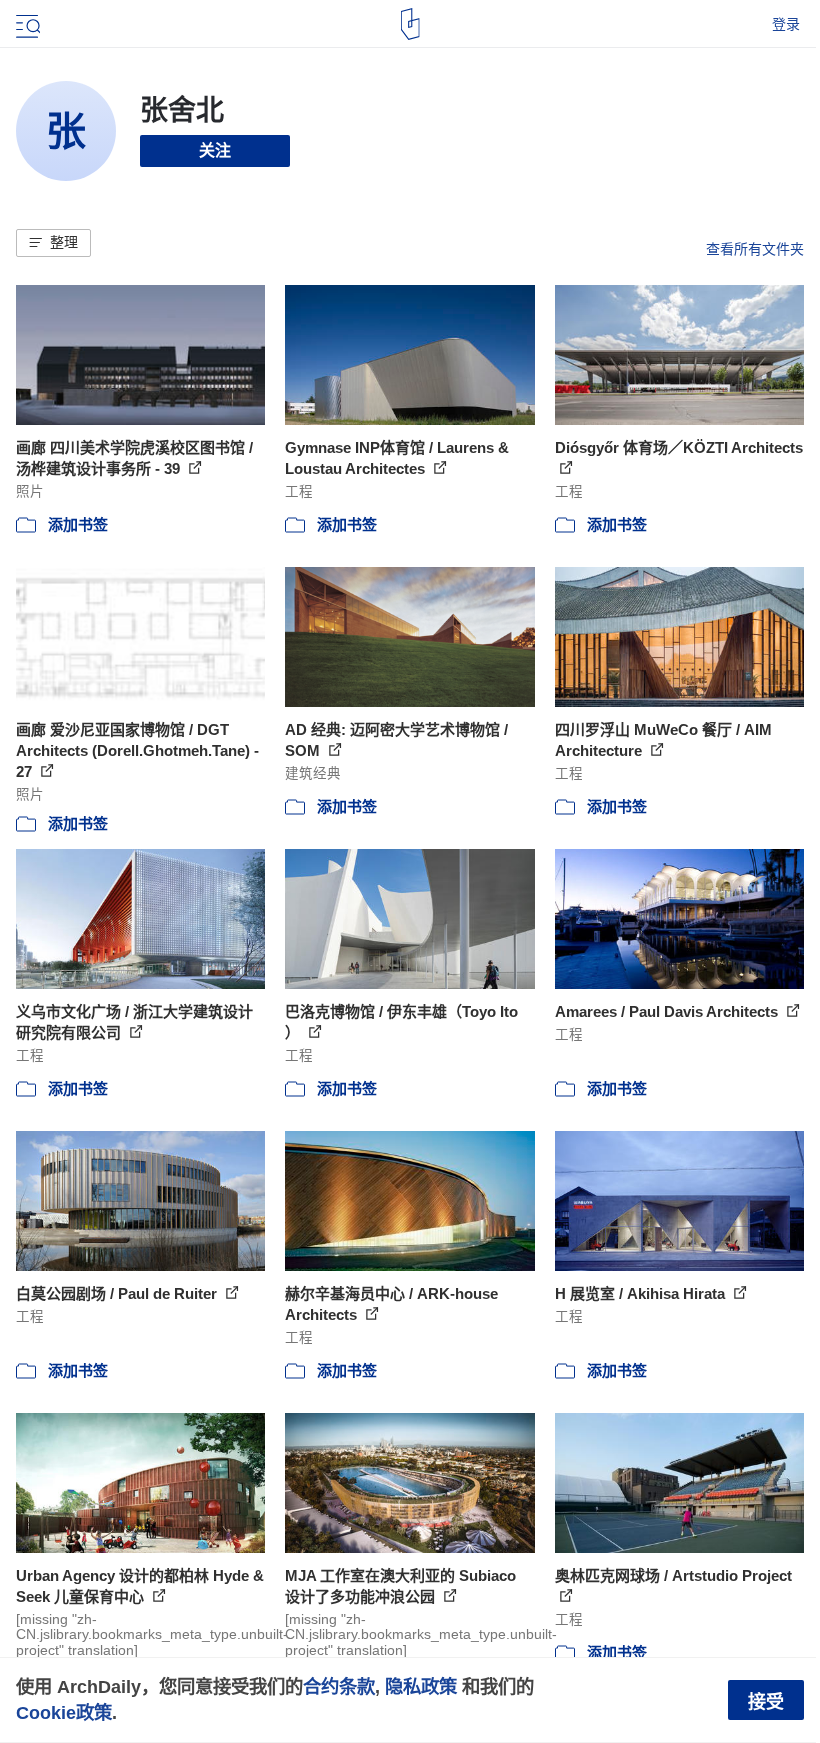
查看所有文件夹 (755, 249)
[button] (53, 243)
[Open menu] (26, 24)
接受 (766, 1702)
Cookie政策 (64, 1712)
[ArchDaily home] (410, 24)
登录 (786, 24)
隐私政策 (421, 1686)
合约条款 (339, 1686)
